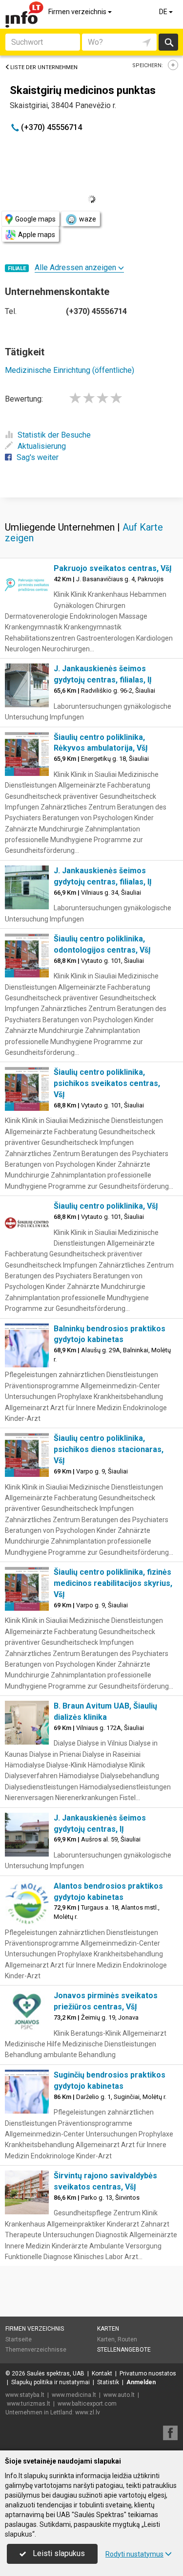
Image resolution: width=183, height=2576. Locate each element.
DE (164, 12)
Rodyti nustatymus (134, 2554)
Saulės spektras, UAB (56, 2374)
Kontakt (102, 2374)
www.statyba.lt (25, 2395)
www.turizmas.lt (29, 2404)
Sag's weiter (38, 457)
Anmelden (141, 2382)
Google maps (35, 219)
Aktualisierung (42, 446)
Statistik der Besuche (54, 435)
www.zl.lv (88, 2412)
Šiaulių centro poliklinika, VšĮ (106, 1206)
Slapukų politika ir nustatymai (51, 2382)
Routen (127, 2339)
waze (88, 219)
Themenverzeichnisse (36, 2350)
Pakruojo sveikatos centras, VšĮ (113, 568)
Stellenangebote (124, 2350)
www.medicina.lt (74, 2395)
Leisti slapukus (58, 2553)
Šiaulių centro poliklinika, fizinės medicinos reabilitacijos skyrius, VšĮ (113, 1583)
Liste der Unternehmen (44, 67)
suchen (168, 42)
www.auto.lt (119, 2395)
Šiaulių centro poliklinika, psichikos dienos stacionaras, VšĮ (109, 1449)
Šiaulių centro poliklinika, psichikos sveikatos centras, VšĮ (107, 1083)
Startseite (19, 2339)
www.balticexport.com (87, 2404)
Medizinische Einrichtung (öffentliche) (70, 370)
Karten (108, 2329)
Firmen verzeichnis (78, 12)
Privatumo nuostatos (148, 2374)
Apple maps (37, 235)
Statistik (108, 2382)
